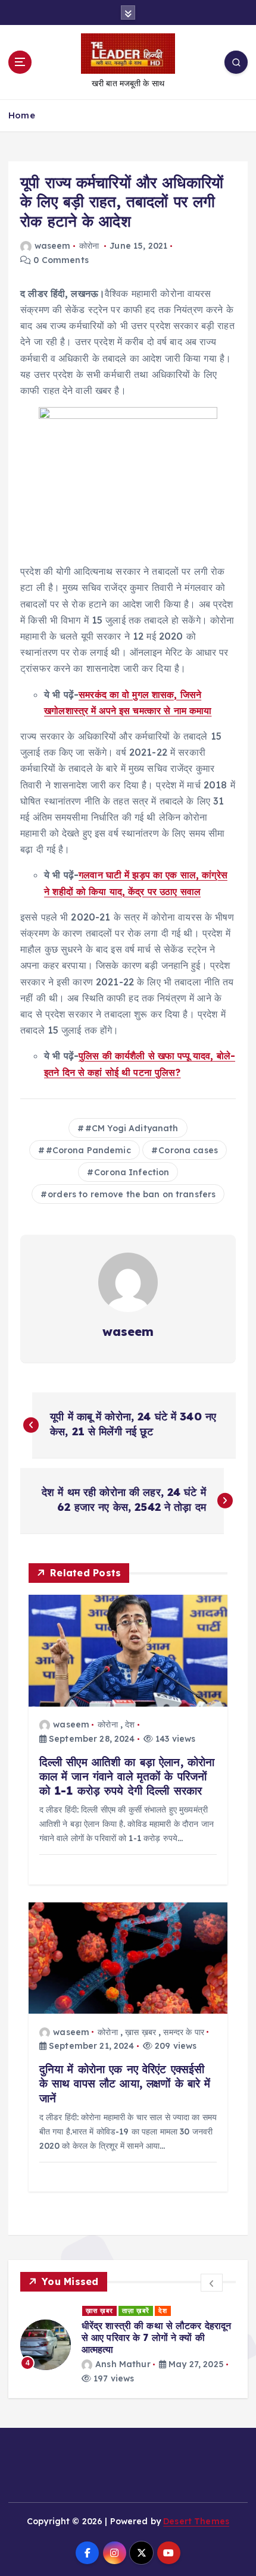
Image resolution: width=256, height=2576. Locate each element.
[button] (212, 2283)
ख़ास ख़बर (141, 2032)
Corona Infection (132, 1172)
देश (130, 1724)
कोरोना (89, 246)
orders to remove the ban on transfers (132, 1194)
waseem (52, 246)
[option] (128, 2345)
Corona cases (188, 1150)
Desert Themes (196, 2521)
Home (22, 115)
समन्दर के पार (183, 2032)
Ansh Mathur (123, 2364)
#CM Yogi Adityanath (132, 1128)
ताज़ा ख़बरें (136, 2311)
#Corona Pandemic (88, 1150)
